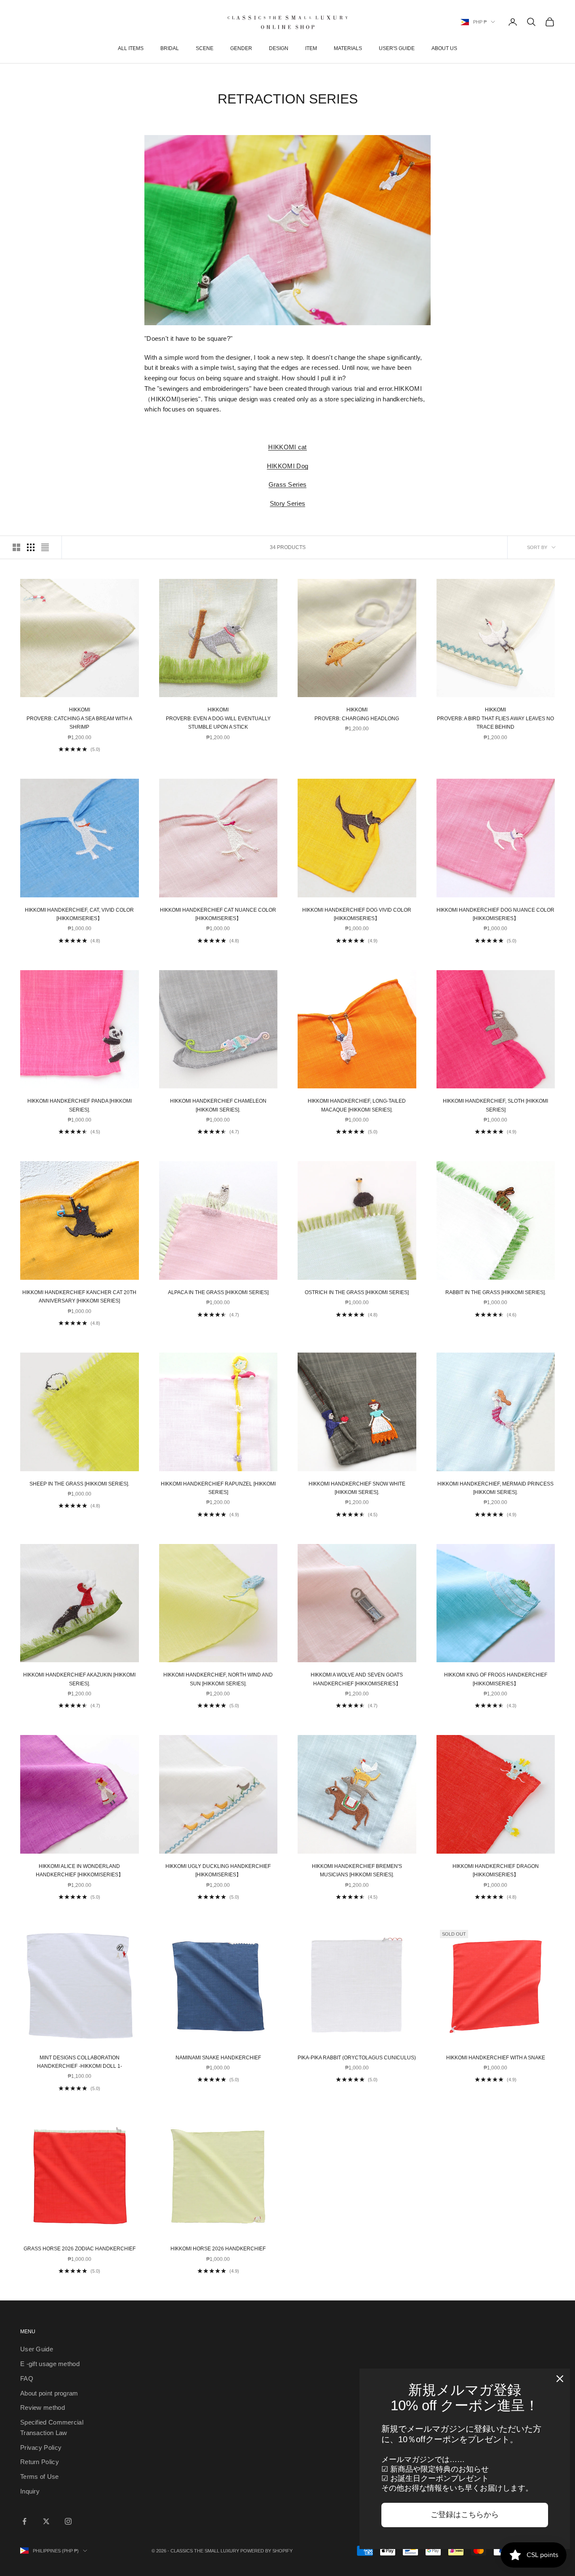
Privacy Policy (41, 2447)
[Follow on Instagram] (68, 2521)
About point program (49, 2393)
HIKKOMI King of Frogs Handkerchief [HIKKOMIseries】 (496, 1679)
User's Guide (397, 48)
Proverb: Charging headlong (357, 714)
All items (131, 48)
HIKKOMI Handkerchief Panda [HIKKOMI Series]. (80, 1105)
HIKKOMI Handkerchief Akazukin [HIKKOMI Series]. (79, 1679)
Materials (348, 48)
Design (279, 48)
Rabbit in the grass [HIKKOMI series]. (496, 1292)
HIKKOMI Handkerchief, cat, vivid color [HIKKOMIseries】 (79, 914)
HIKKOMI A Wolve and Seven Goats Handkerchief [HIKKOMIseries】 (357, 1679)
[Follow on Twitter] (46, 2521)
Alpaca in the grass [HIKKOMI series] (218, 1292)
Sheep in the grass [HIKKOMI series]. (79, 1484)
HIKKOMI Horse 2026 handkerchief (218, 2249)
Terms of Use (40, 2477)
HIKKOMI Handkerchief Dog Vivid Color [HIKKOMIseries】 (357, 914)
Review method (43, 2408)
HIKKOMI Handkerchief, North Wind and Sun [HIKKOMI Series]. (218, 1679)
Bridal (170, 48)
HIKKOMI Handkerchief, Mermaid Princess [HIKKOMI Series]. (495, 1488)
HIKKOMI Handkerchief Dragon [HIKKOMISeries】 (496, 1870)
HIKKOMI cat (287, 447)
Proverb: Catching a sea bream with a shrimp (79, 718)
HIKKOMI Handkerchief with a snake (496, 2058)
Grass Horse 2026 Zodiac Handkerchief (80, 2249)
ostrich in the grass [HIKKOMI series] (357, 1292)
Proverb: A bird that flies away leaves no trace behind (495, 718)
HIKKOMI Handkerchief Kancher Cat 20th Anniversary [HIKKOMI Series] (79, 1297)
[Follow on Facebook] (24, 2521)
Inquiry (30, 2491)
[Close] (560, 2379)
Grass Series (288, 484)
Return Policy (40, 2462)
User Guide (37, 2349)
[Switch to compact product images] (45, 547)
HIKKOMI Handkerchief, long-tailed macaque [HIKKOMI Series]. (357, 1105)
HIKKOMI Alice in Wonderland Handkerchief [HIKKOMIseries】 (80, 1870)
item (311, 48)
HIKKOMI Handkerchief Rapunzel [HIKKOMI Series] (218, 1488)
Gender (241, 48)
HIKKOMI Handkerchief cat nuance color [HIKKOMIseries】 (218, 914)
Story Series (288, 503)
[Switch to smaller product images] (31, 547)
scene (205, 48)
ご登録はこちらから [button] (465, 2515)
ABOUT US (444, 48)
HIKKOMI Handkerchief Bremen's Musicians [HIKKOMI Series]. (357, 1870)
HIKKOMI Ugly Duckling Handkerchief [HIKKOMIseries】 (218, 1870)
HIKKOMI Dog (287, 466)
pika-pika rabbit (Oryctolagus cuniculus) (357, 2058)
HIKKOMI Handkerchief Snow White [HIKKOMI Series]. (357, 1488)
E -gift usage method (50, 2364)
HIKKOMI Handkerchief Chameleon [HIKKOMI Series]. (218, 1105)
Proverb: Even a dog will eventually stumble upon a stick (218, 718)
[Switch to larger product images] (16, 547)
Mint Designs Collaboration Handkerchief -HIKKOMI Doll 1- (80, 2062)
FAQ (27, 2378)
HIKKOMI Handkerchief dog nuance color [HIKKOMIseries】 (495, 914)
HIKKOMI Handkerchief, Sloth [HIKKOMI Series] (495, 1105)
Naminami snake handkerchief (218, 2058)
